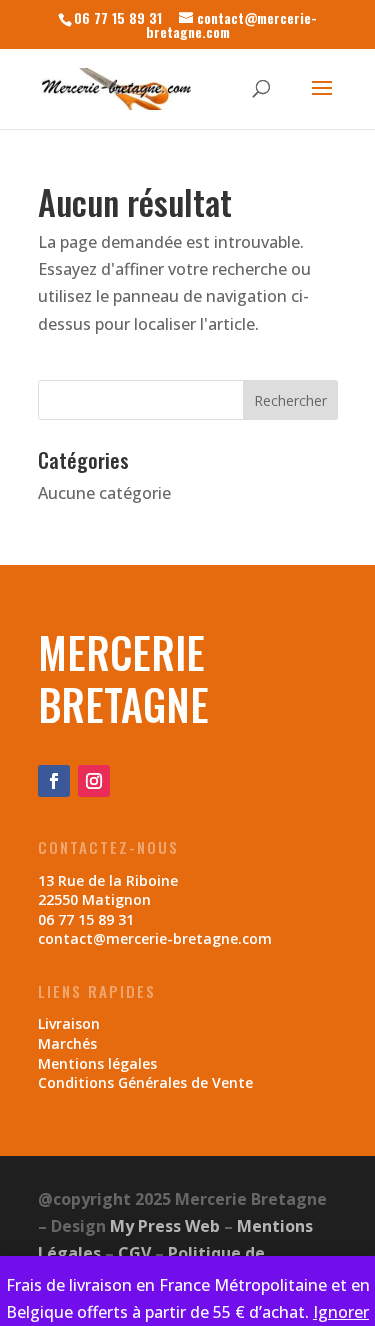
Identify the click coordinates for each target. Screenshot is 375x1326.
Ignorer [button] (341, 1312)
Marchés (67, 1043)
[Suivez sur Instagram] (94, 781)
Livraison (69, 1023)
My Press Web (165, 1226)
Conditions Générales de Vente (145, 1082)
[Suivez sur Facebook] (54, 781)
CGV (134, 1253)
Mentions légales (97, 1063)
